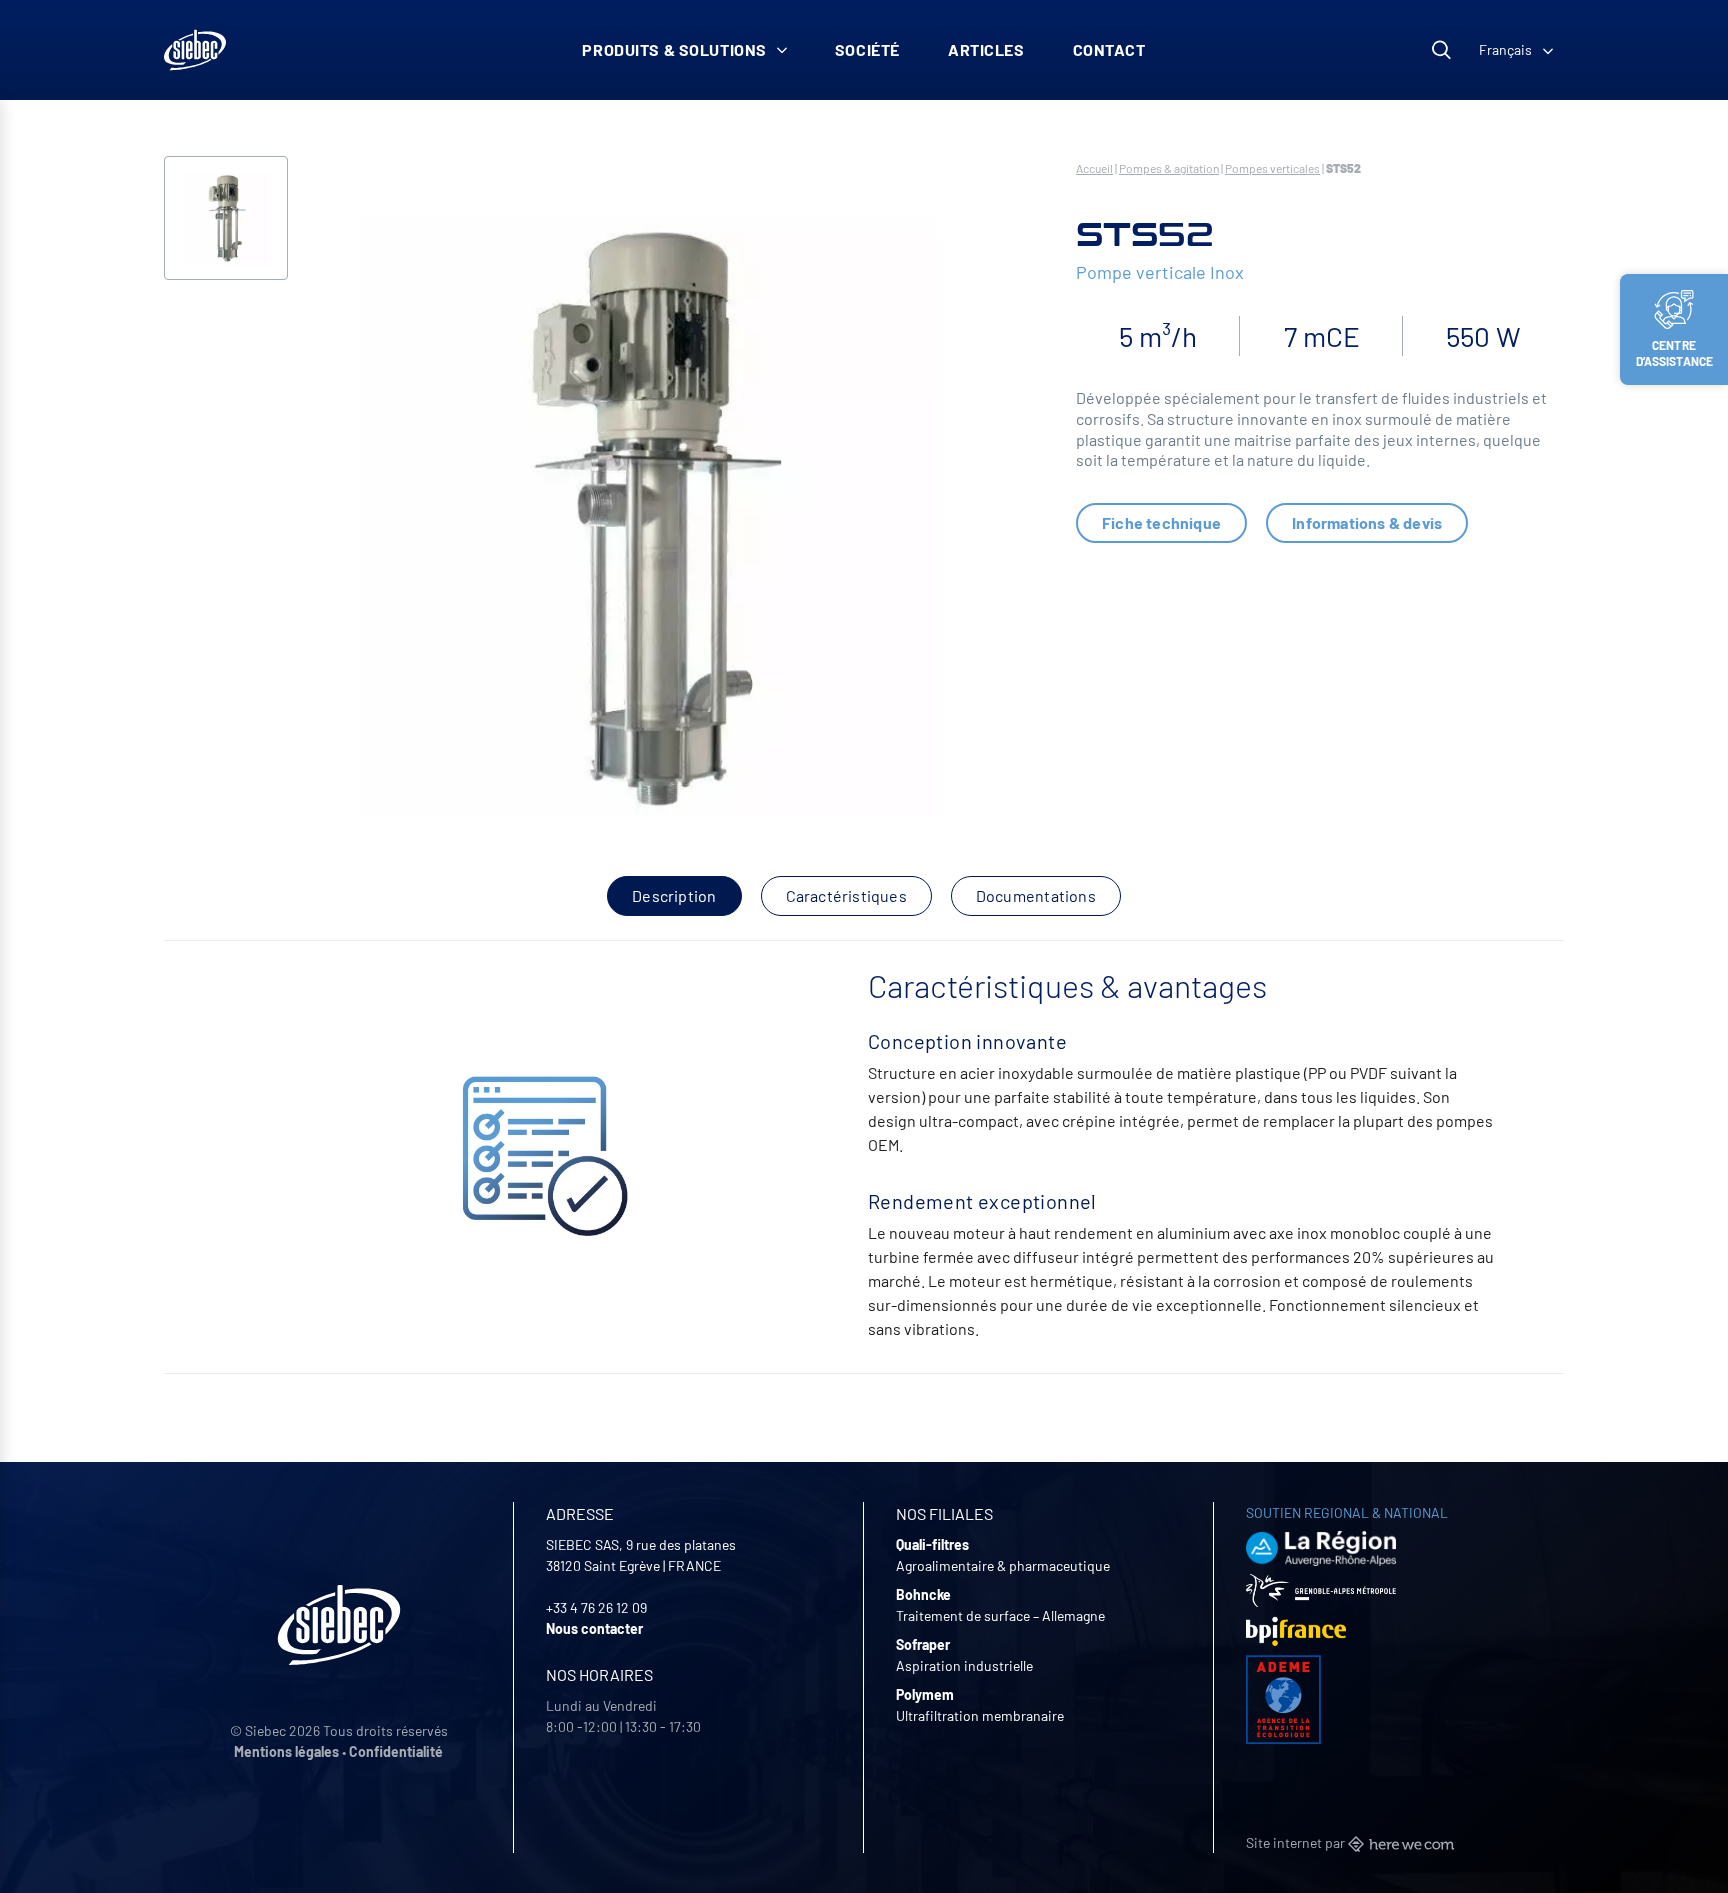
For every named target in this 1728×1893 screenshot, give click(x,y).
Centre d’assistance (1675, 353)
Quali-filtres (932, 1544)
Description (674, 895)
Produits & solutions (674, 49)
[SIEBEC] (195, 50)
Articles (986, 49)
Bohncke (923, 1594)
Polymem (925, 1694)
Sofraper (923, 1644)
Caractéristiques (846, 895)
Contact (1109, 49)
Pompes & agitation (1169, 168)
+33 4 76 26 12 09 (596, 1607)
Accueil (1094, 168)
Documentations (1036, 895)
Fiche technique (1161, 522)
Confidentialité (396, 1751)
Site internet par (1297, 1842)
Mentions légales (286, 1751)
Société (867, 49)
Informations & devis (1367, 522)
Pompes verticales (1272, 168)
